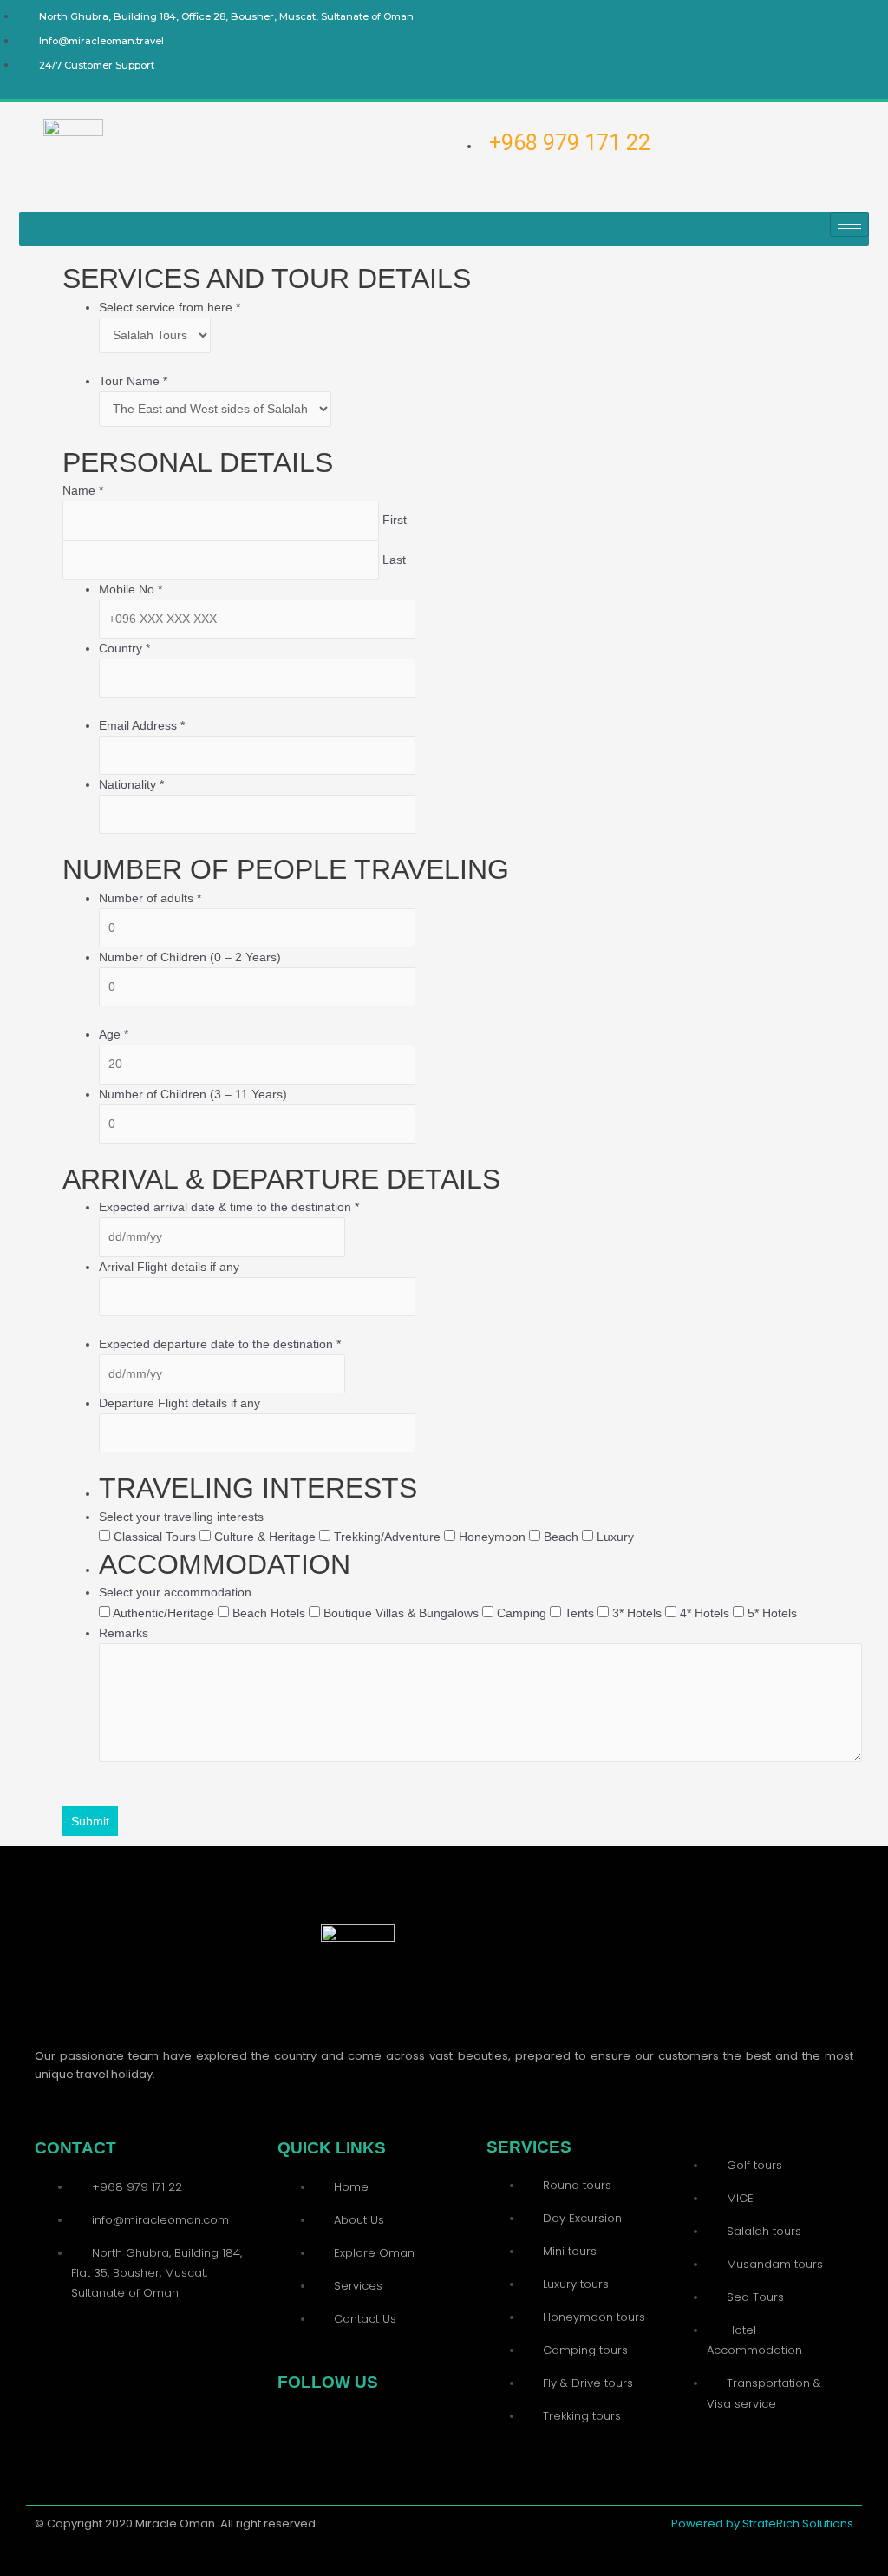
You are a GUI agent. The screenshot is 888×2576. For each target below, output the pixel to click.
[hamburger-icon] (849, 224)
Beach (561, 1537)
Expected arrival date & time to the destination (229, 1207)
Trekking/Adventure (387, 1537)
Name (83, 490)
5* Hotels (770, 1613)
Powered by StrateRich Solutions (762, 2524)
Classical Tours (155, 1537)
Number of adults (150, 898)
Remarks (124, 1633)
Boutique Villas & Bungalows (401, 1613)
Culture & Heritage (265, 1537)
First (395, 520)
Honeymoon (492, 1537)
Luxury (614, 1537)
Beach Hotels (269, 1613)
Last (394, 560)
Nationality (131, 784)
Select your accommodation (175, 1592)
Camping (522, 1613)
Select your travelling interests (181, 1517)
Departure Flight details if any (180, 1403)
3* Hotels (637, 1613)
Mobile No (131, 589)
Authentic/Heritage (164, 1613)
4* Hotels (705, 1613)
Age (114, 1034)
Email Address (142, 725)
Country (124, 648)
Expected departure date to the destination (220, 1344)
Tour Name (133, 381)
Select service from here (170, 307)
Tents (579, 1613)
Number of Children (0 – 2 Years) (190, 957)
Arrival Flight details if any (169, 1267)
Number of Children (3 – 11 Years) (193, 1094)
